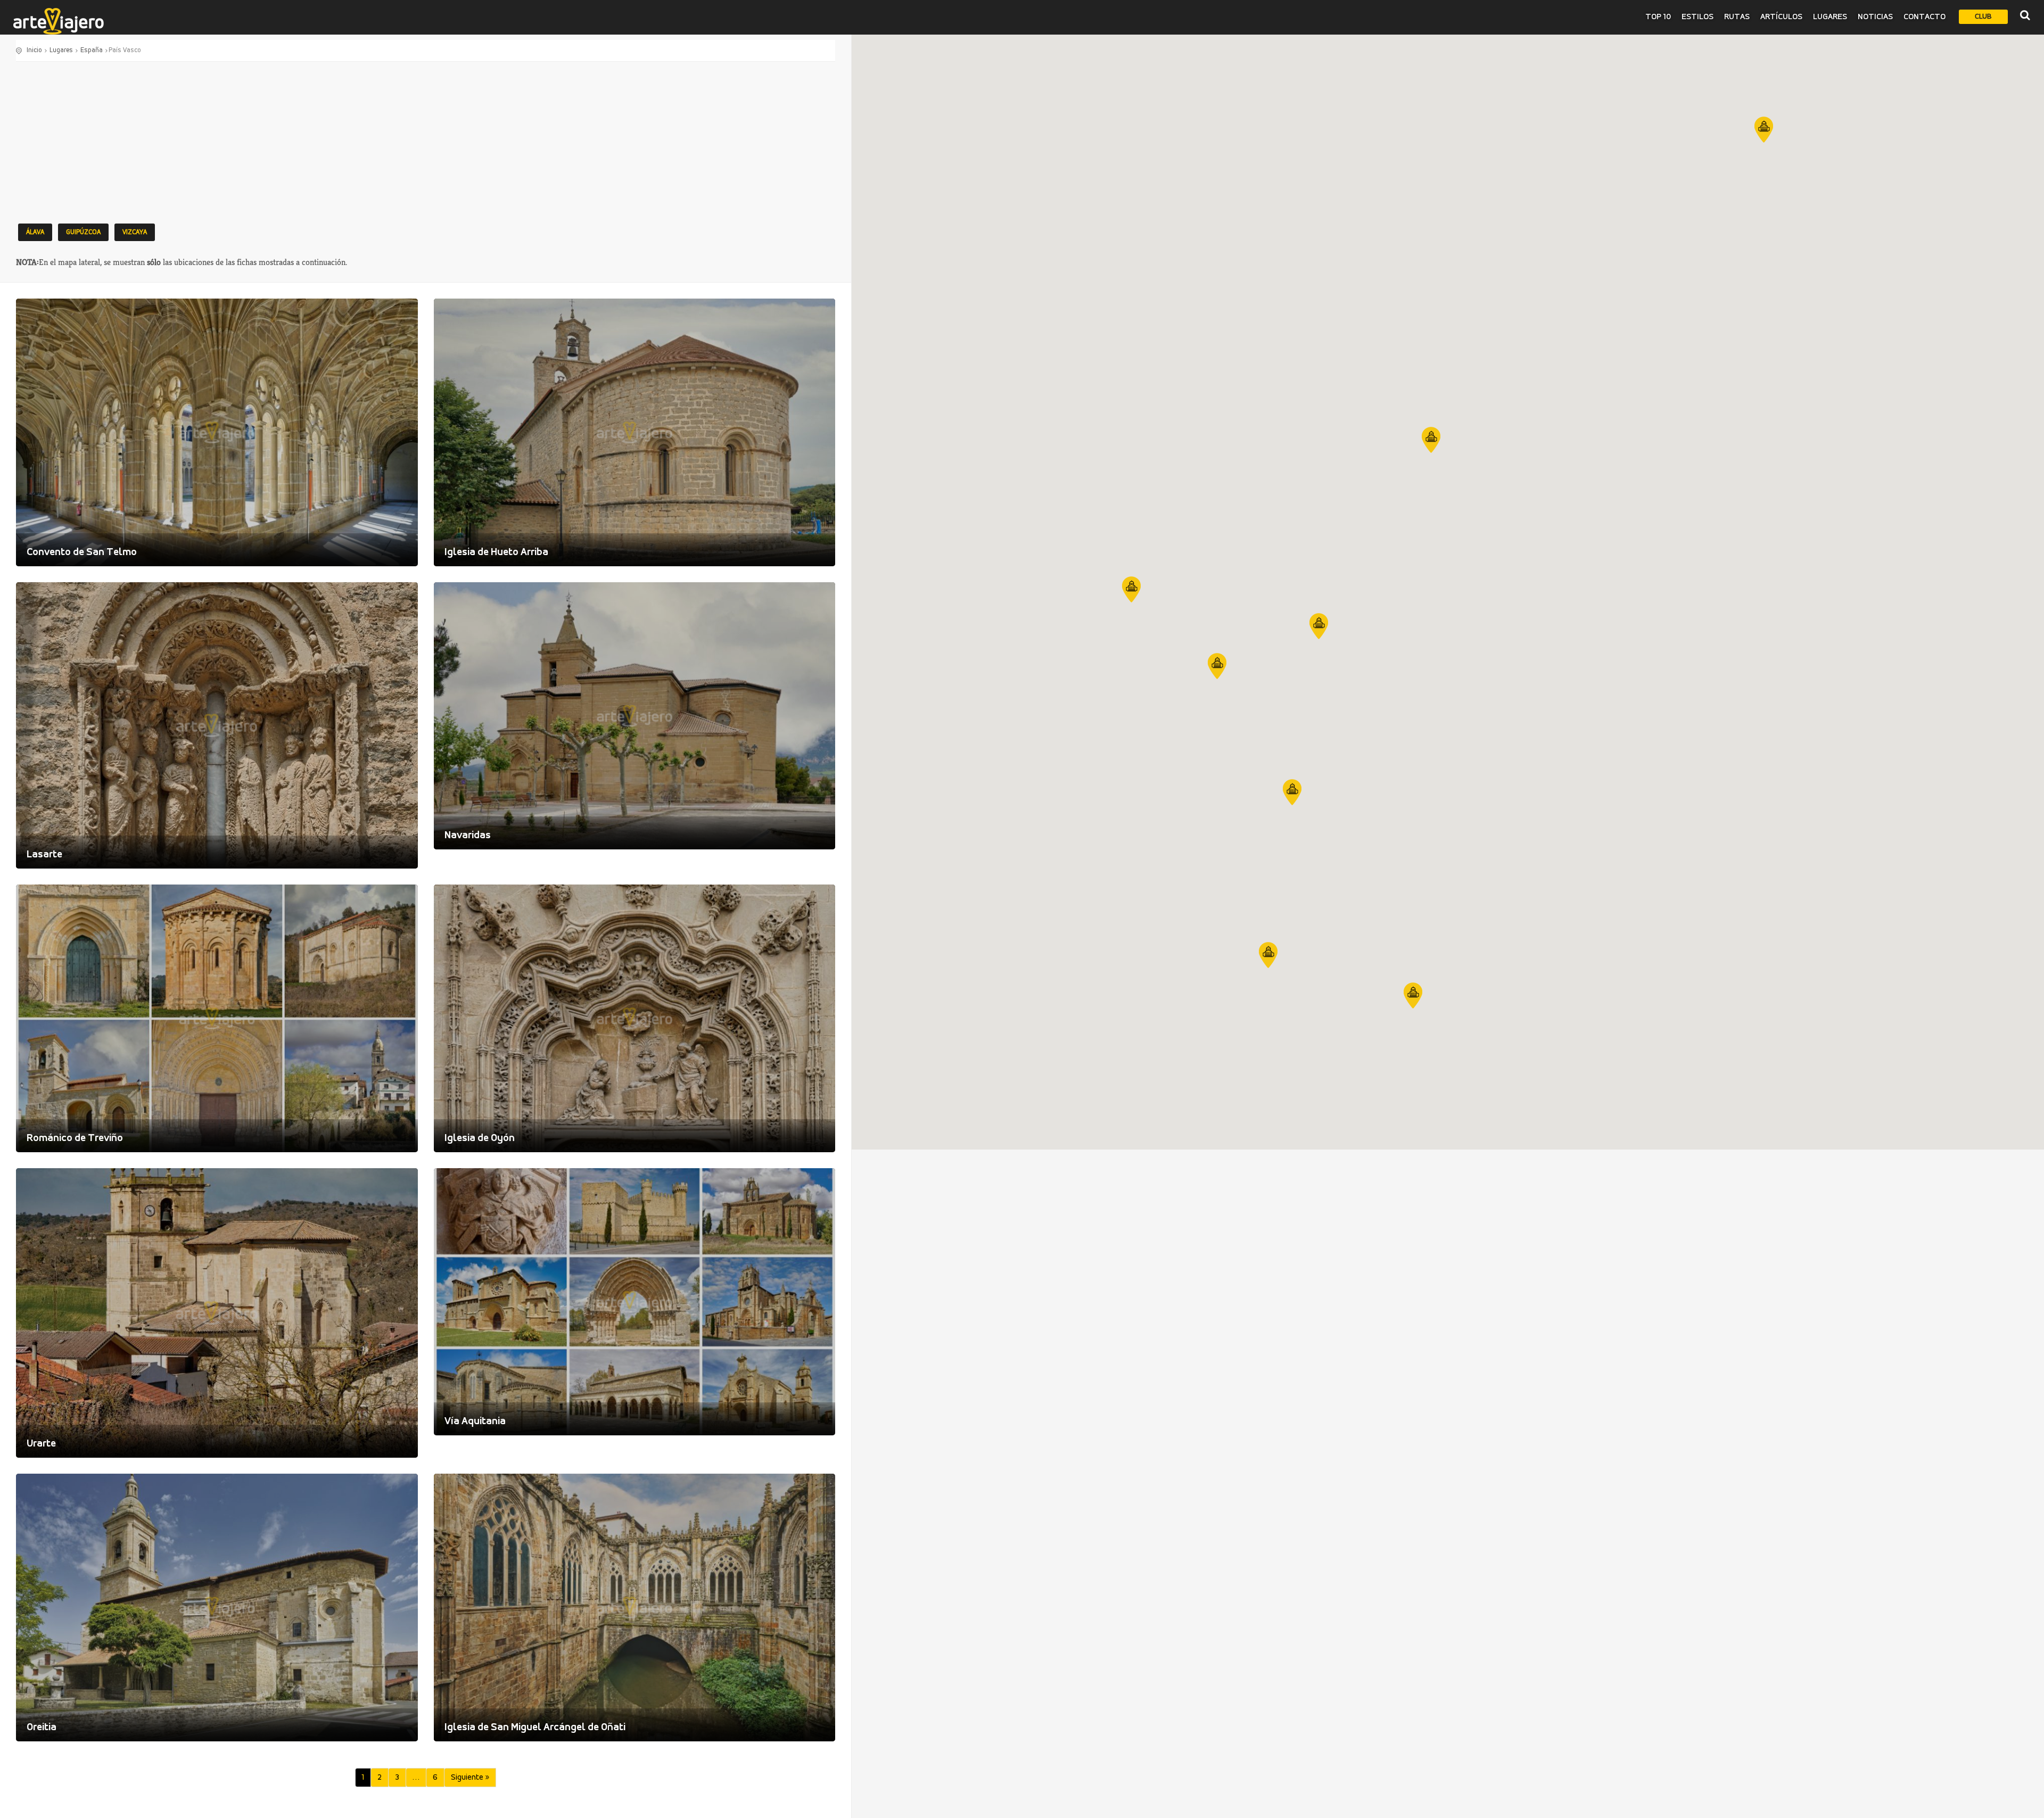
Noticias (1875, 17)
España (92, 50)
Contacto (1925, 17)
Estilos (1697, 17)
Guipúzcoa (83, 232)
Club (1983, 17)
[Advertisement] (426, 142)
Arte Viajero (59, 21)
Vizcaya (135, 232)
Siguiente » (470, 1778)
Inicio (34, 50)
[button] (1764, 130)
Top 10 (1658, 17)
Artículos (1781, 17)
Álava (35, 232)
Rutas (1737, 17)
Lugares (1830, 17)
